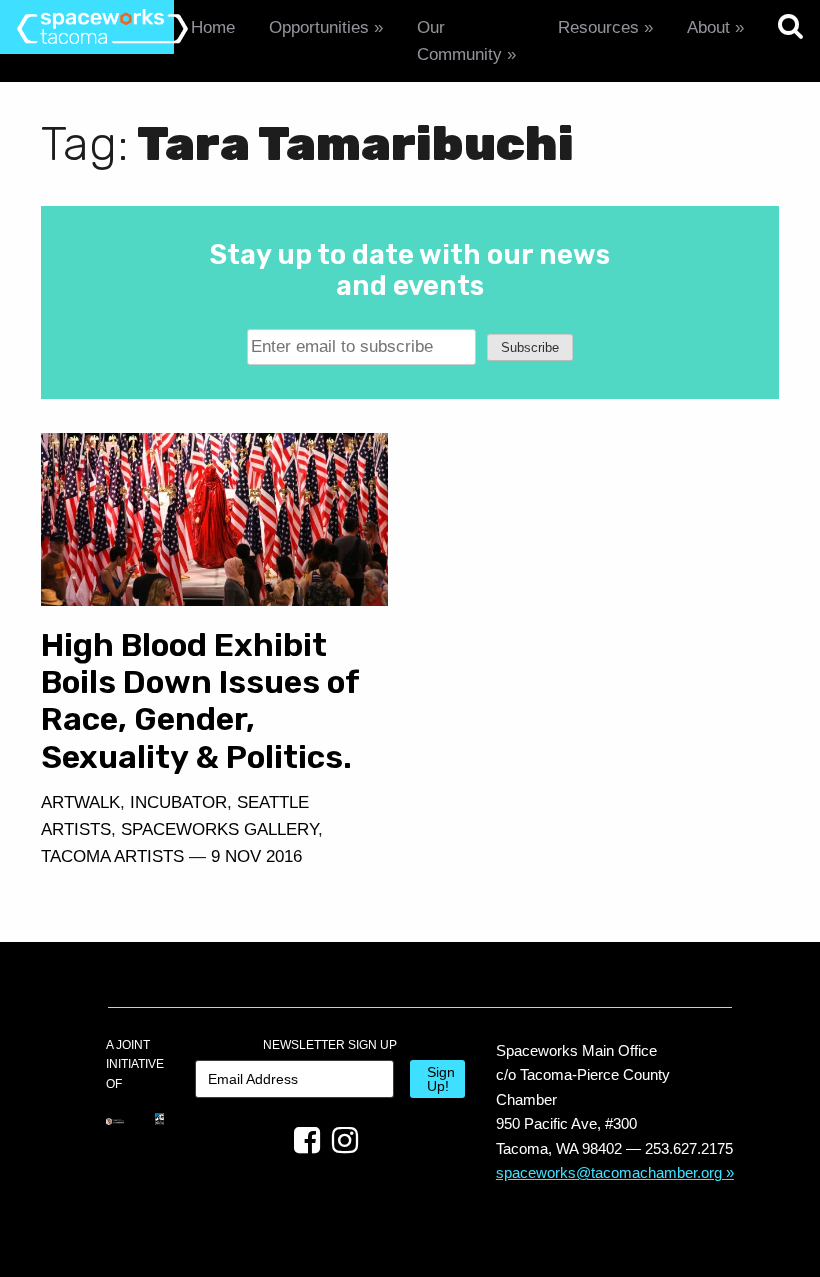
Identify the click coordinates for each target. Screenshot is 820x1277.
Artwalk (80, 802)
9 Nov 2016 (256, 856)
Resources (598, 27)
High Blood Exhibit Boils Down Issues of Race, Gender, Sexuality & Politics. (200, 700)
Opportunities (319, 27)
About (708, 27)
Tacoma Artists (112, 856)
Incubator (178, 802)
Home (213, 27)
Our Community (459, 41)
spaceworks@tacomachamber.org (609, 1172)
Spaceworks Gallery (219, 829)
